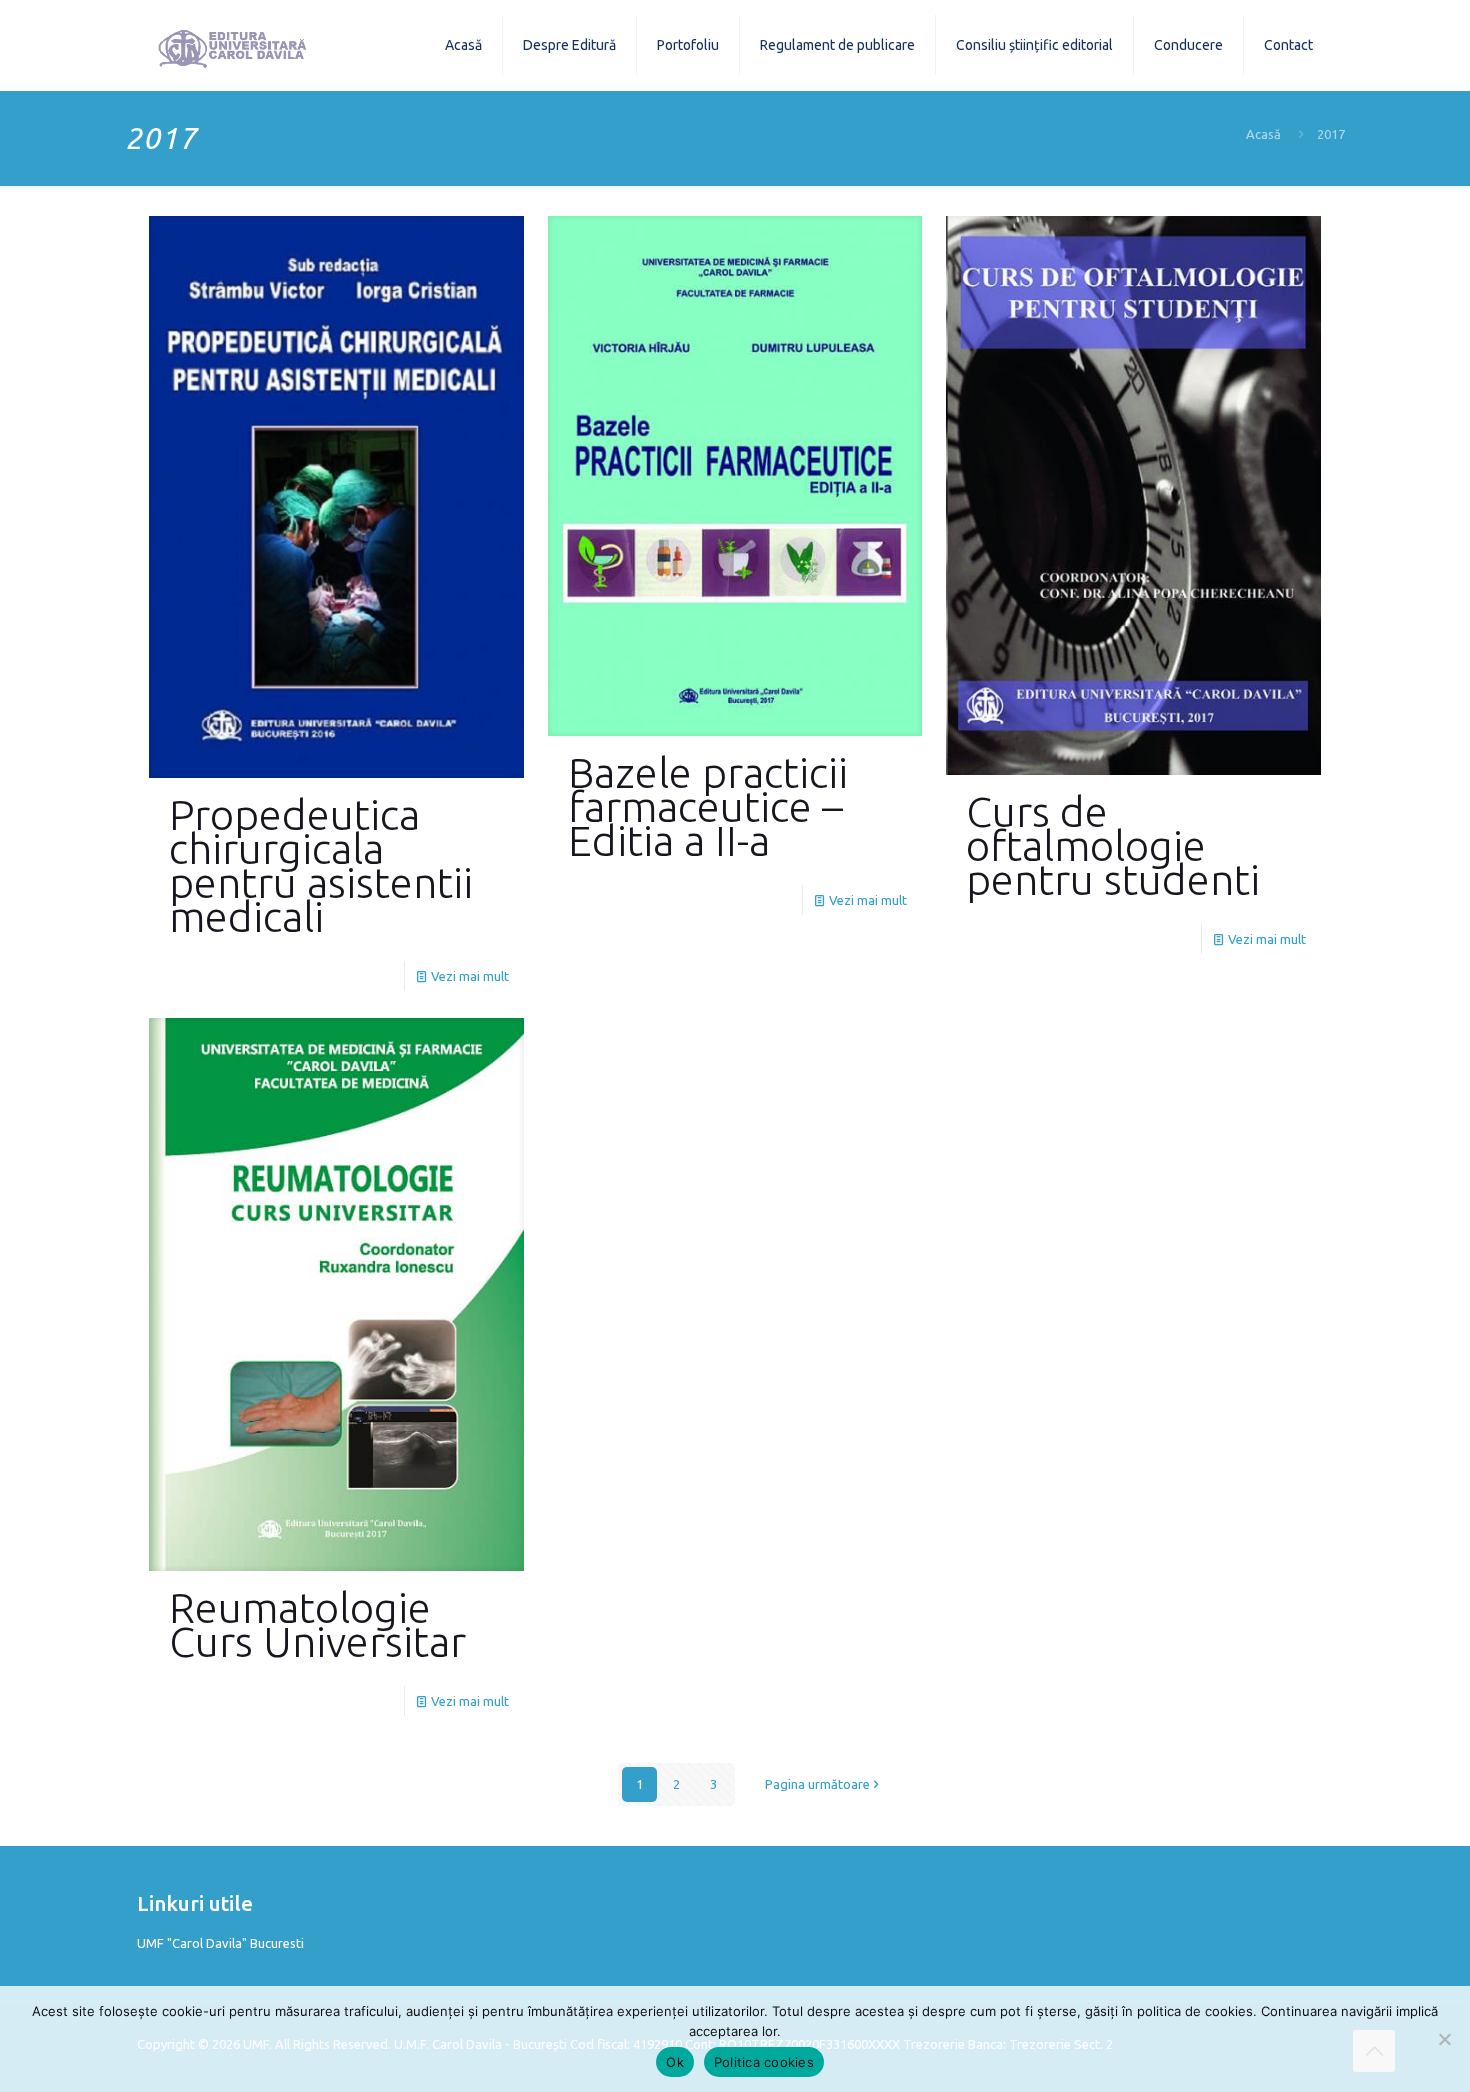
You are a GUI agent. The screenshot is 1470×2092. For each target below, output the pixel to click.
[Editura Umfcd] (233, 45)
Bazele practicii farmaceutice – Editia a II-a (708, 806)
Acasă (1263, 134)
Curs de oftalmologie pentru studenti (1113, 845)
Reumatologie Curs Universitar (317, 1624)
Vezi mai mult (470, 976)
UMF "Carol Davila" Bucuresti (220, 1943)
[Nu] (1445, 2039)
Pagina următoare (817, 1784)
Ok (675, 2062)
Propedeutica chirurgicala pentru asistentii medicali (321, 865)
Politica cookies (764, 2062)
